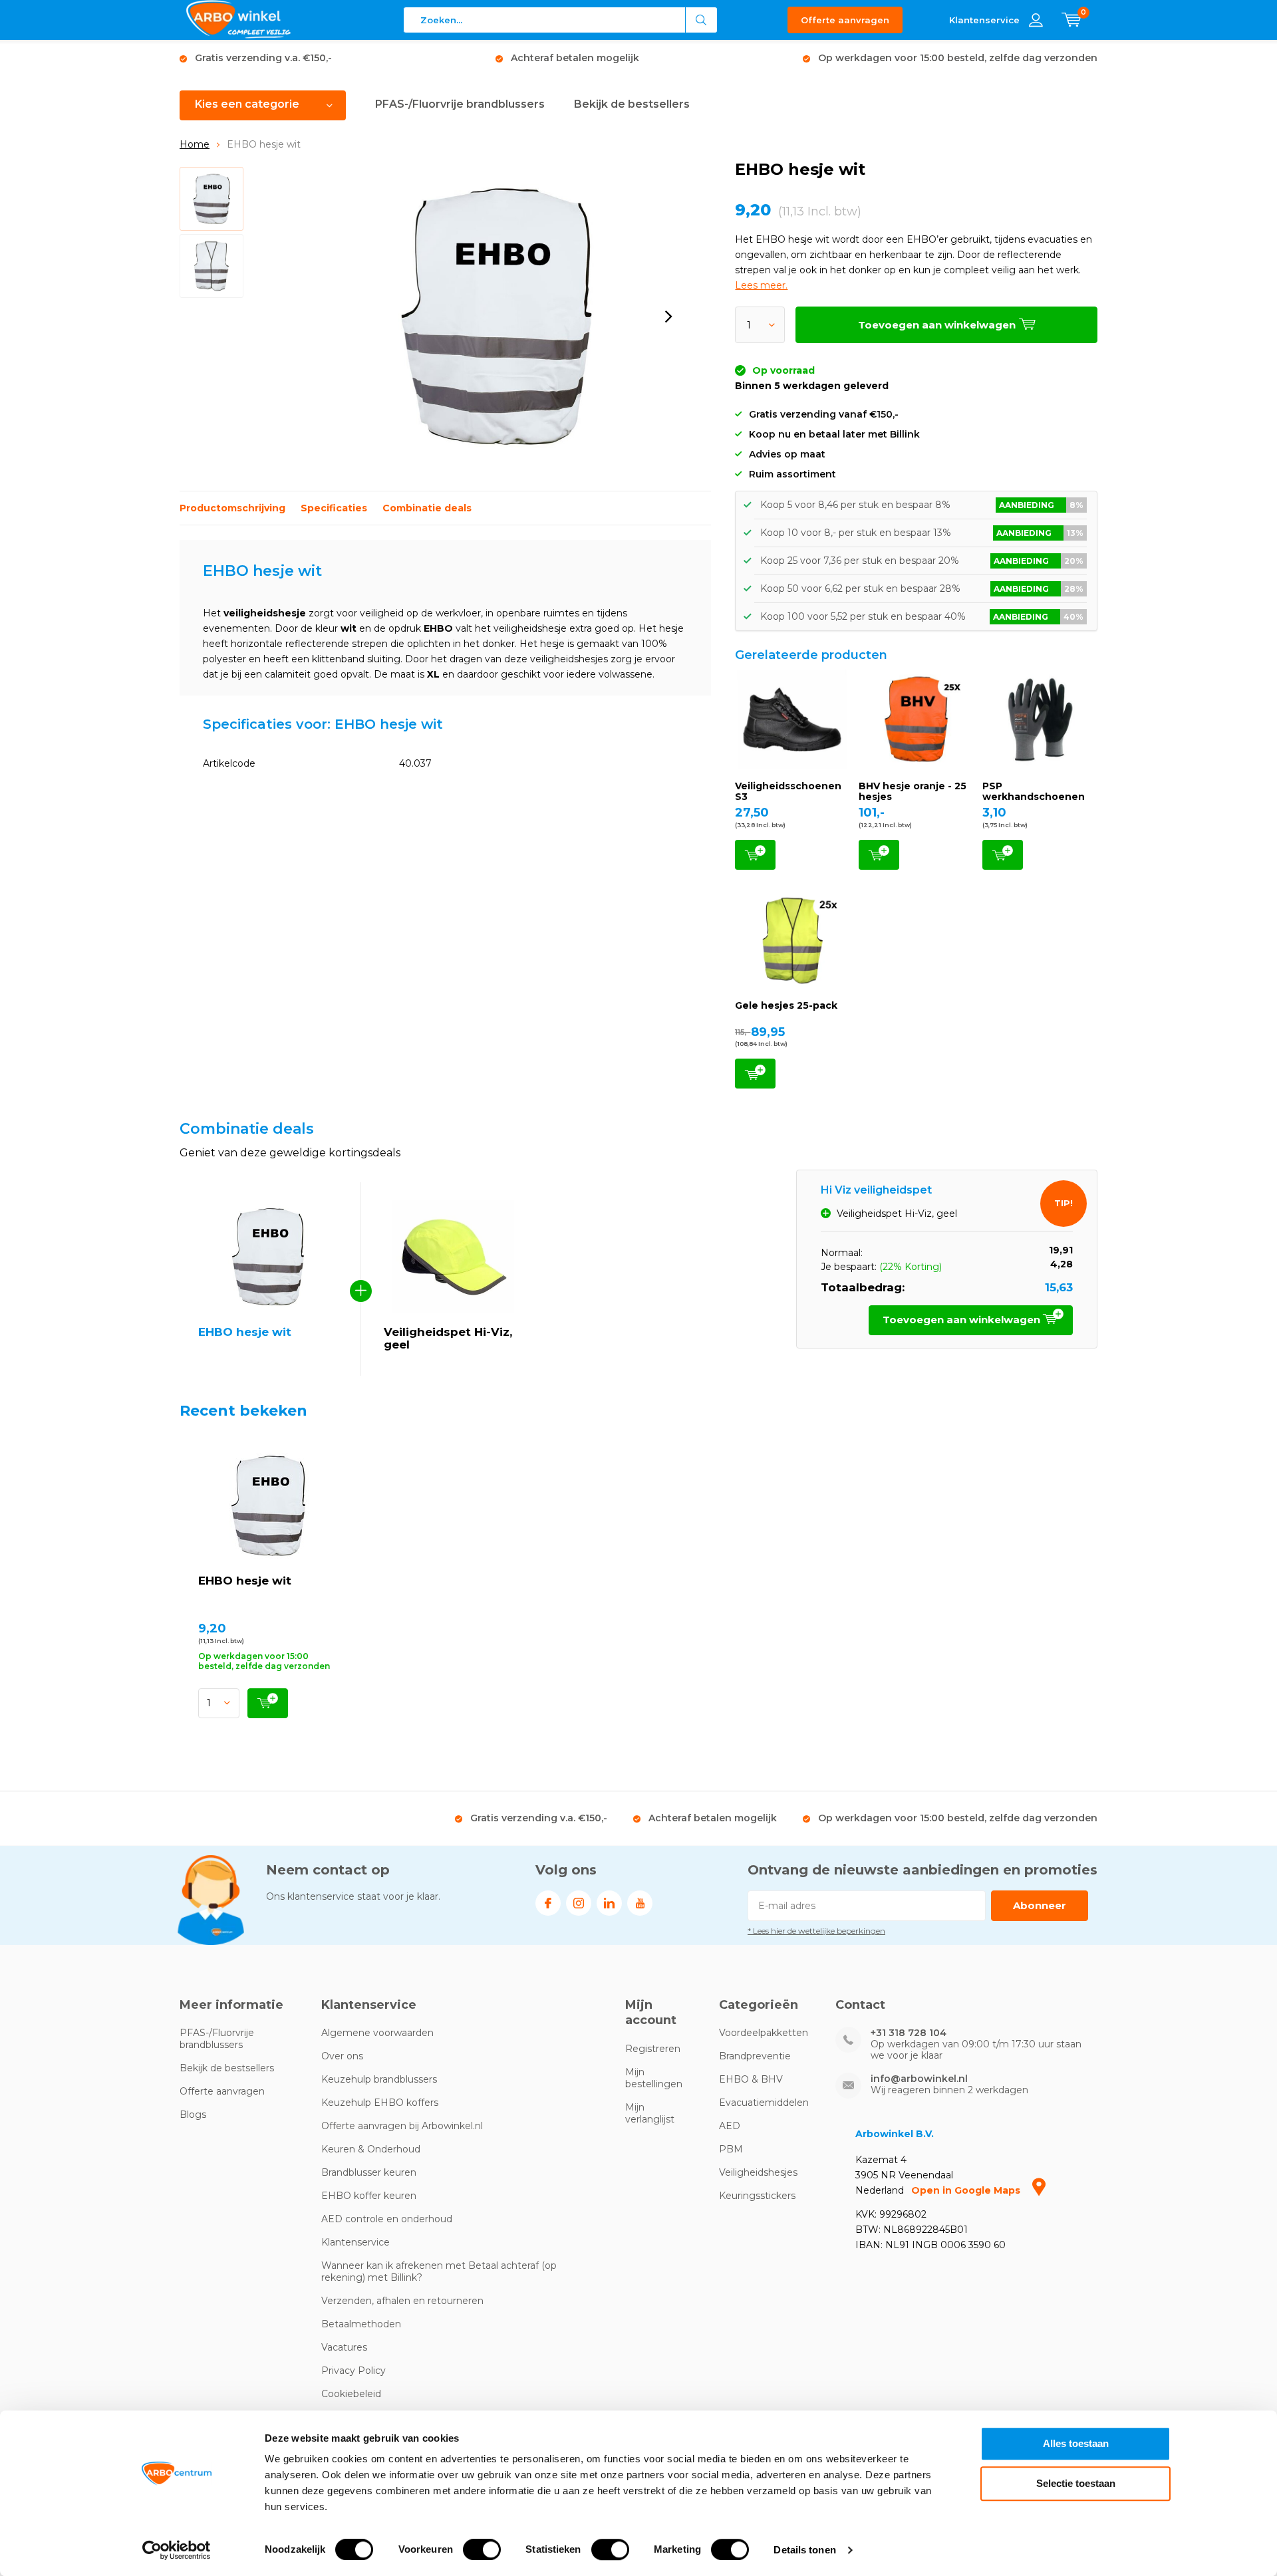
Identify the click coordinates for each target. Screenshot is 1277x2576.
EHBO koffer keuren (369, 2196)
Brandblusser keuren (369, 2172)
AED (730, 2126)
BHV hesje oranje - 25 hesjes (913, 791)
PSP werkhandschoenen (1034, 791)
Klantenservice (355, 2242)
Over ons (342, 2056)
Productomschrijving (232, 508)
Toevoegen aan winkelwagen (755, 855)
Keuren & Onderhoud (371, 2149)
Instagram (579, 1903)
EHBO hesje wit (245, 1581)
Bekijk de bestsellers (632, 104)
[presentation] (668, 317)
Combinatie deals (427, 508)
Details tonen (804, 2550)
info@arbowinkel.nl (919, 2079)
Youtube (640, 1903)
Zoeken (702, 20)
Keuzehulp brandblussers (379, 2079)
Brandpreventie (755, 2056)
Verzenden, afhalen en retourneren (402, 2301)
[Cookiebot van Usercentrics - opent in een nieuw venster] (177, 2550)
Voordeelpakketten (764, 2033)
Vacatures (344, 2347)
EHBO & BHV (751, 2079)
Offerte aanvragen (845, 20)
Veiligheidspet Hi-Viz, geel (448, 1338)
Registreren (653, 2049)
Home (195, 144)
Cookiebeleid (351, 2394)
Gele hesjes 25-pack (786, 1005)
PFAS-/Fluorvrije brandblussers (460, 104)
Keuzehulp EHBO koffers (380, 2103)
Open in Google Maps (967, 2190)
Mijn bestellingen (654, 2078)
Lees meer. (761, 285)
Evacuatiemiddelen (764, 2103)
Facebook (548, 1903)
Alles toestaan (1076, 2443)
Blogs (193, 2115)
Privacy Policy (354, 2371)
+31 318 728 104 (909, 2033)
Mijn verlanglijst (650, 2113)
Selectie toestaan (1076, 2483)
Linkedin (609, 1903)
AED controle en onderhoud (387, 2219)
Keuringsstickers (757, 2196)
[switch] (482, 2549)
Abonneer (1040, 1905)
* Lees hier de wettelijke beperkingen (816, 1931)
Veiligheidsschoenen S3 (788, 791)
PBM (731, 2149)
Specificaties (334, 508)
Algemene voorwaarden (377, 2033)
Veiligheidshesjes (758, 2172)
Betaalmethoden (361, 2324)
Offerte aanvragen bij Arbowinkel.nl (402, 2126)
